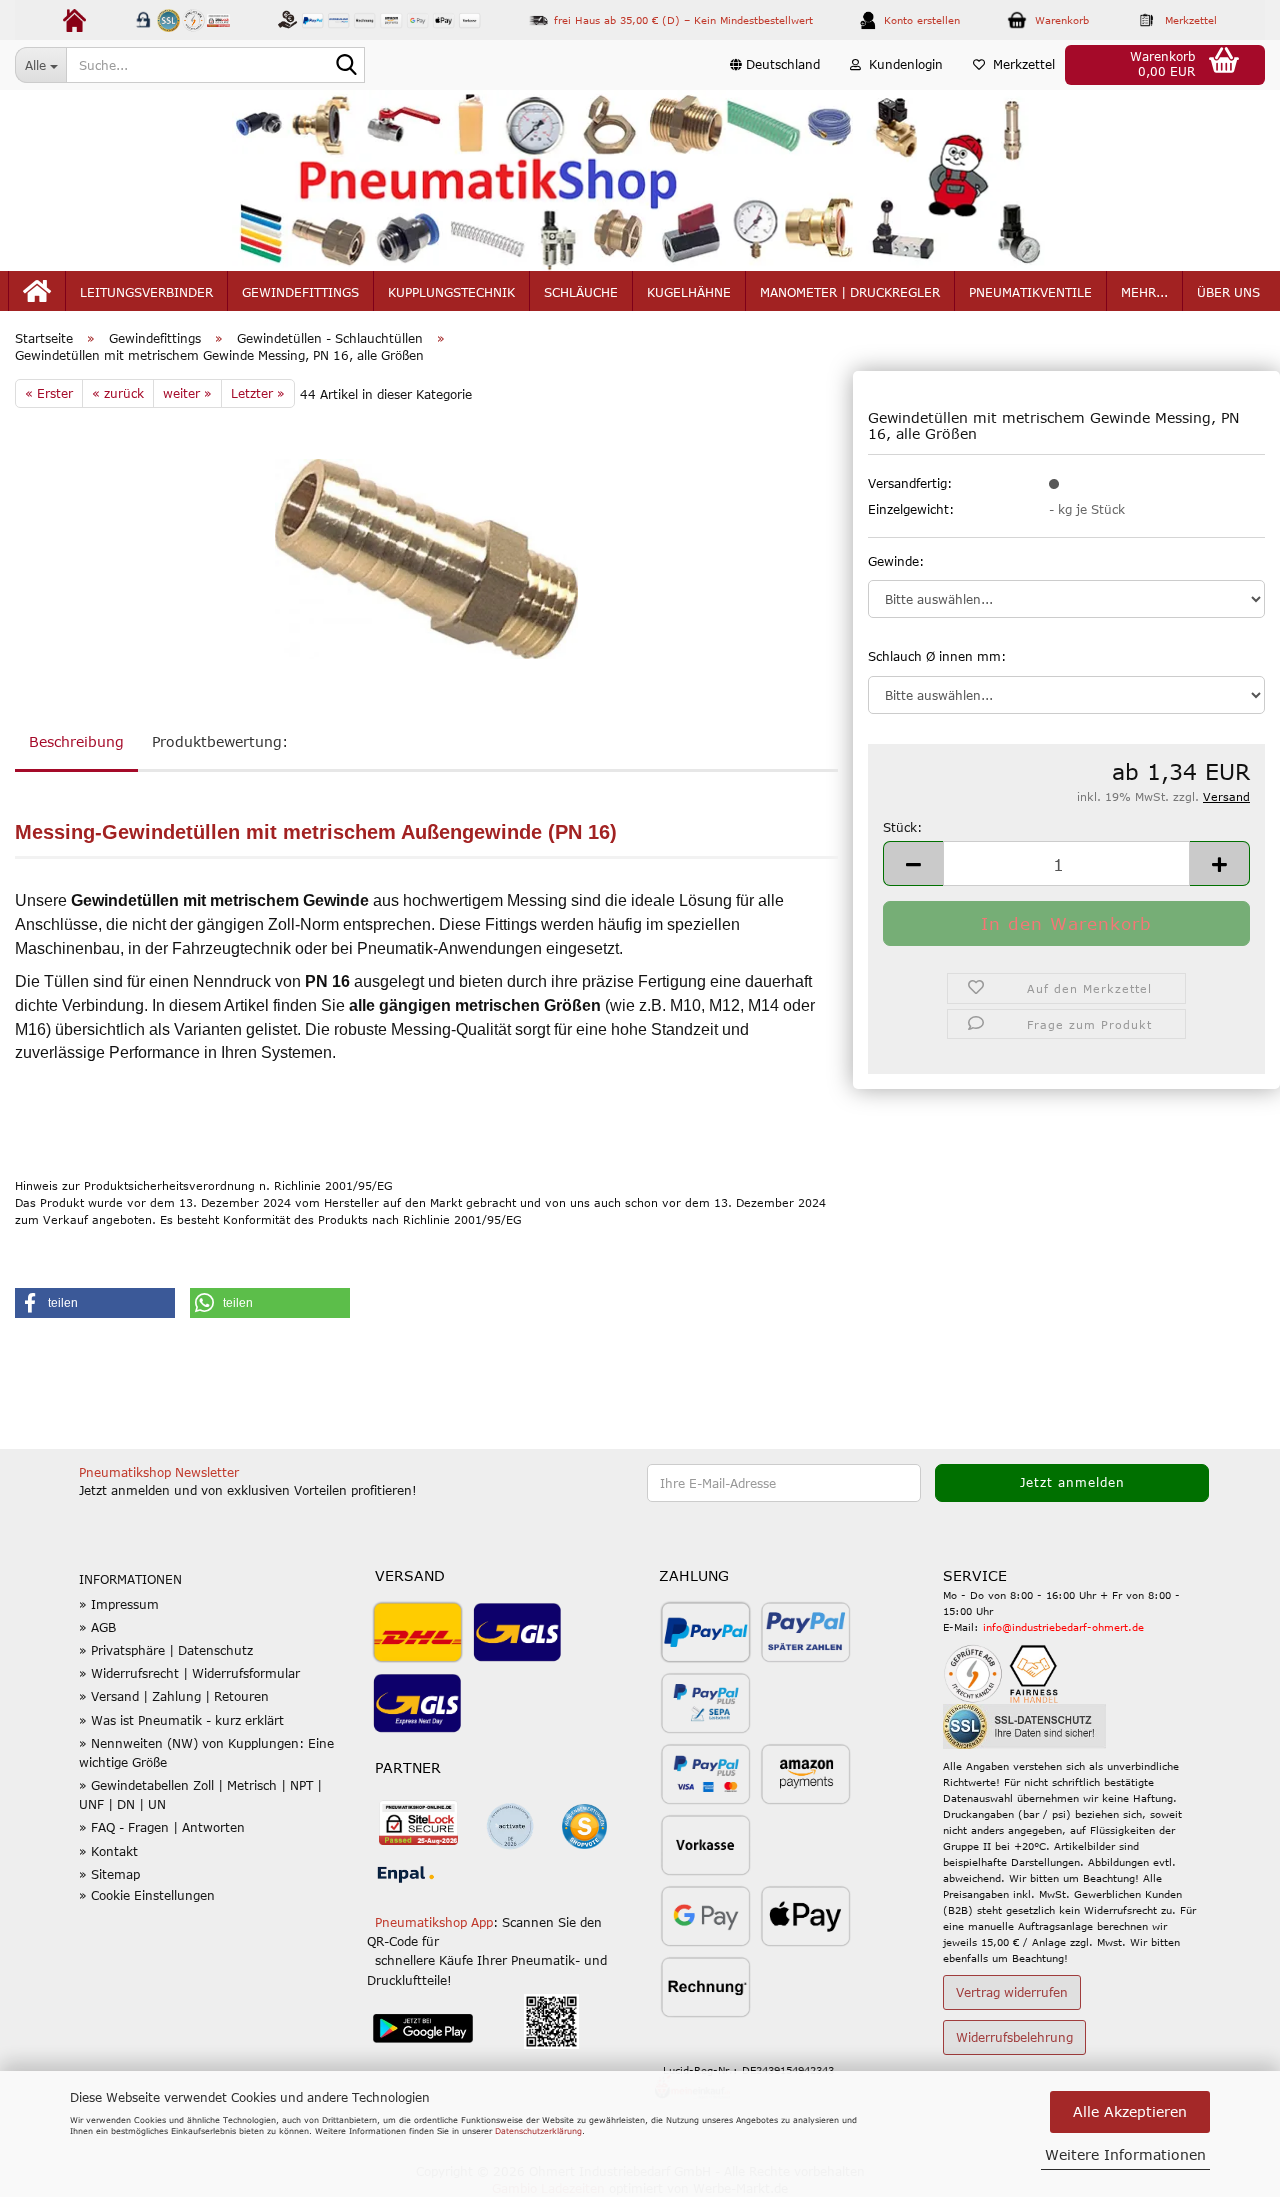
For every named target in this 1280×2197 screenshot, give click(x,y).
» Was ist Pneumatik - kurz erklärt (181, 1720)
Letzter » (258, 393)
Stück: (902, 827)
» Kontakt (108, 1851)
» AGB (97, 1627)
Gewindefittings (300, 292)
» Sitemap (109, 1874)
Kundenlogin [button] (902, 64)
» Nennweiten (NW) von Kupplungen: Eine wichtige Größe (206, 1752)
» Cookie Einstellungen (147, 1895)
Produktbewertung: (220, 741)
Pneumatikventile (1030, 292)
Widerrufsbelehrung (1014, 2037)
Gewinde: (896, 561)
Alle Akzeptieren (1130, 2111)
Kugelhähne (689, 292)
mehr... (1144, 292)
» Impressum (119, 1604)
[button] (775, 65)
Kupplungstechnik (451, 292)
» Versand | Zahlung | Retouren (174, 1696)
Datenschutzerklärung (538, 2131)
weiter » (187, 393)
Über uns (1228, 292)
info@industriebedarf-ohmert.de (1063, 1627)
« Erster (49, 393)
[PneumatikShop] (640, 180)
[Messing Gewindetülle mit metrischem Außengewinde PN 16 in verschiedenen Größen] (426, 558)
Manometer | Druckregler (850, 292)
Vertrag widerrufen (1012, 1992)
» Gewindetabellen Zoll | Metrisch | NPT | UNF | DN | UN (200, 1794)
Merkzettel (1020, 64)
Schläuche (581, 292)
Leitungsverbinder (146, 292)
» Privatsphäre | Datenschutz (166, 1650)
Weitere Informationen (1125, 2154)
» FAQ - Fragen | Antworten (162, 1827)
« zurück (118, 393)
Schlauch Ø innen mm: (937, 656)
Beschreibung (76, 741)
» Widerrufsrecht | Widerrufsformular (189, 1673)
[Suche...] (346, 66)
